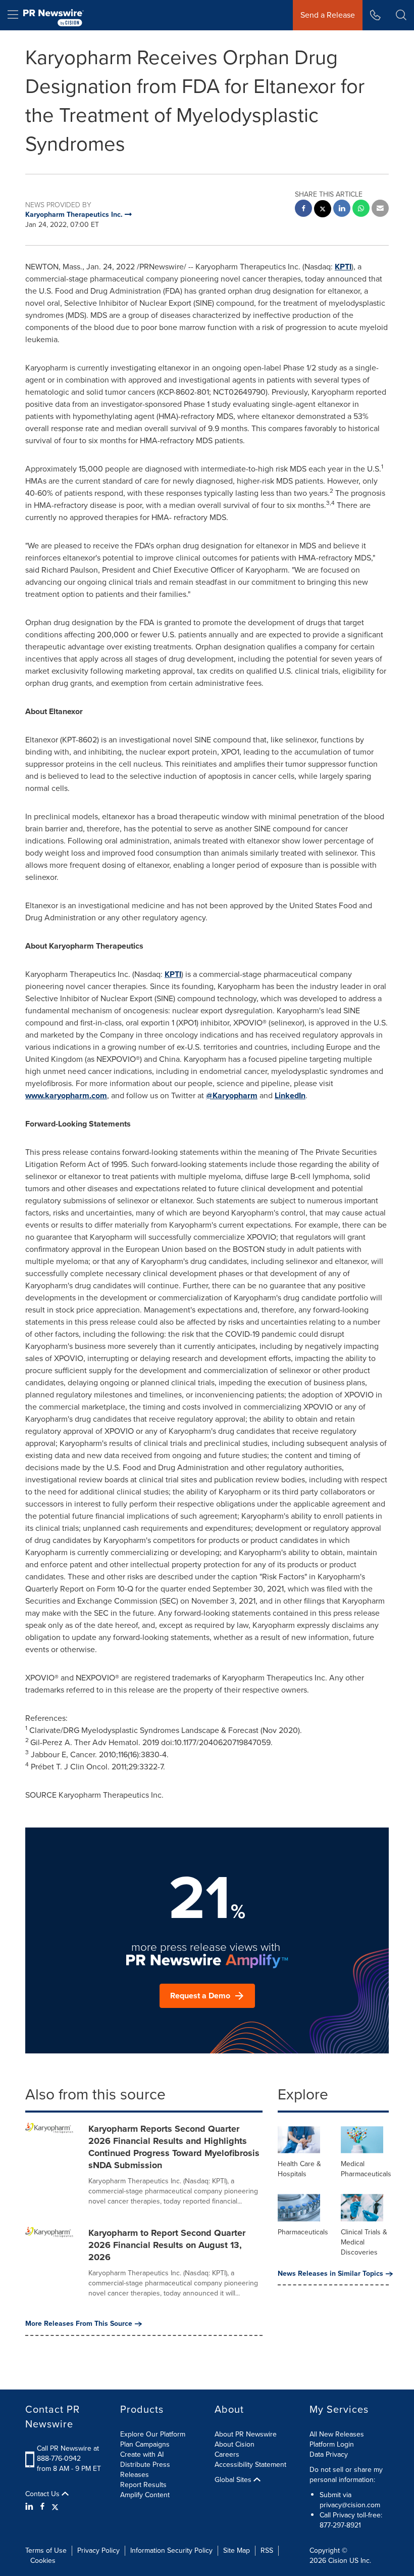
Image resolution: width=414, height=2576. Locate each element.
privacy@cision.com (350, 2505)
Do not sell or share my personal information (346, 2475)
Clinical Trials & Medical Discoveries (364, 2242)
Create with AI (142, 2454)
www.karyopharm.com (66, 1095)
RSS (267, 2550)
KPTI (343, 267)
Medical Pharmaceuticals (366, 2169)
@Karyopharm (232, 1095)
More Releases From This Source (79, 2324)
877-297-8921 (340, 2525)
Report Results (143, 2485)
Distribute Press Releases (145, 2470)
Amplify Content (145, 2495)
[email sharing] (380, 209)
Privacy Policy (98, 2550)
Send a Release (328, 15)
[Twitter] (55, 2507)
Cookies (43, 2561)
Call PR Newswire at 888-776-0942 (68, 2453)
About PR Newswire (246, 2434)
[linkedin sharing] (342, 209)
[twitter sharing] (323, 210)
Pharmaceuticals (303, 2232)
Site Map (237, 2550)
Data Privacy (329, 2454)
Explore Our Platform (153, 2434)
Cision (338, 2561)
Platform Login (332, 2444)
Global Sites (234, 2480)
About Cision (235, 2444)
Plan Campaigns (145, 2444)
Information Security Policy (171, 2550)
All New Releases (337, 2434)
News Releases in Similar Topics (330, 2274)
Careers (227, 2454)
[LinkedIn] (31, 2507)
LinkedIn (290, 1095)
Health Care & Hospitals (299, 2169)
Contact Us (43, 2494)
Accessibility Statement (250, 2465)
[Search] (401, 15)
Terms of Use (46, 2550)
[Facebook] (42, 2507)
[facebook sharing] (303, 209)
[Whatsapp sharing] (361, 209)
